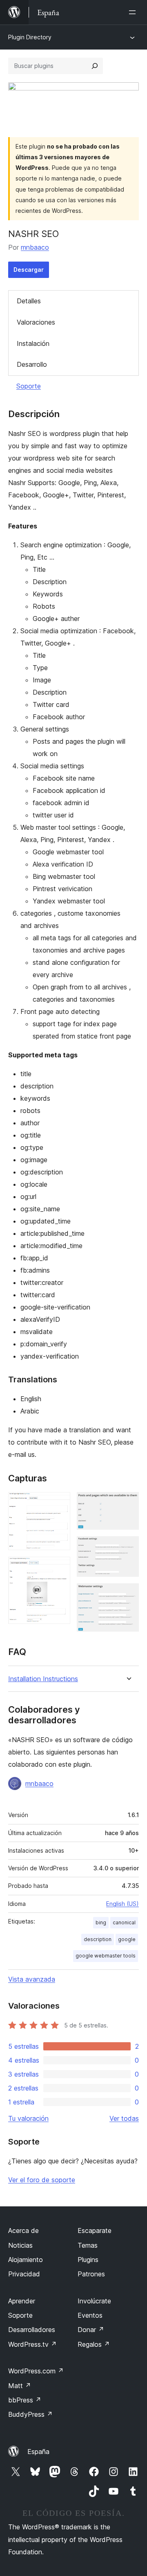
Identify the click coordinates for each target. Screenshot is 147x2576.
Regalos (94, 2344)
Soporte (29, 386)
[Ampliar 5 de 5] (128, 1594)
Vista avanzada (32, 1979)
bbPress (25, 2400)
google (127, 1939)
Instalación (33, 343)
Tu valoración (28, 2118)
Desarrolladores (32, 2330)
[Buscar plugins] (95, 66)
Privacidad (24, 2274)
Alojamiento (26, 2260)
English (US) (122, 1904)
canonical (124, 1922)
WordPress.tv (32, 2344)
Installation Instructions (43, 1679)
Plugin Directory (30, 37)
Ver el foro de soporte (42, 2180)
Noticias (20, 2245)
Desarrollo (32, 364)
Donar (91, 2330)
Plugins (88, 2260)
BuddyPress (30, 2414)
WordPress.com (36, 2371)
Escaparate (95, 2231)
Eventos (90, 2315)
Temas (88, 2245)
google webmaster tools (106, 1956)
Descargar (29, 270)
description (98, 1939)
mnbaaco (35, 247)
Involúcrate (94, 2301)
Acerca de (23, 2231)
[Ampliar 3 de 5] (128, 1503)
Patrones (91, 2274)
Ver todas (124, 2118)
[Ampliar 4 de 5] (128, 1547)
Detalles (29, 301)
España (38, 2452)
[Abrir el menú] (134, 12)
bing (101, 1922)
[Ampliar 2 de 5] (59, 1568)
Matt (20, 2386)
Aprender (22, 2301)
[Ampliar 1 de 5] (59, 1503)
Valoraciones (36, 322)
